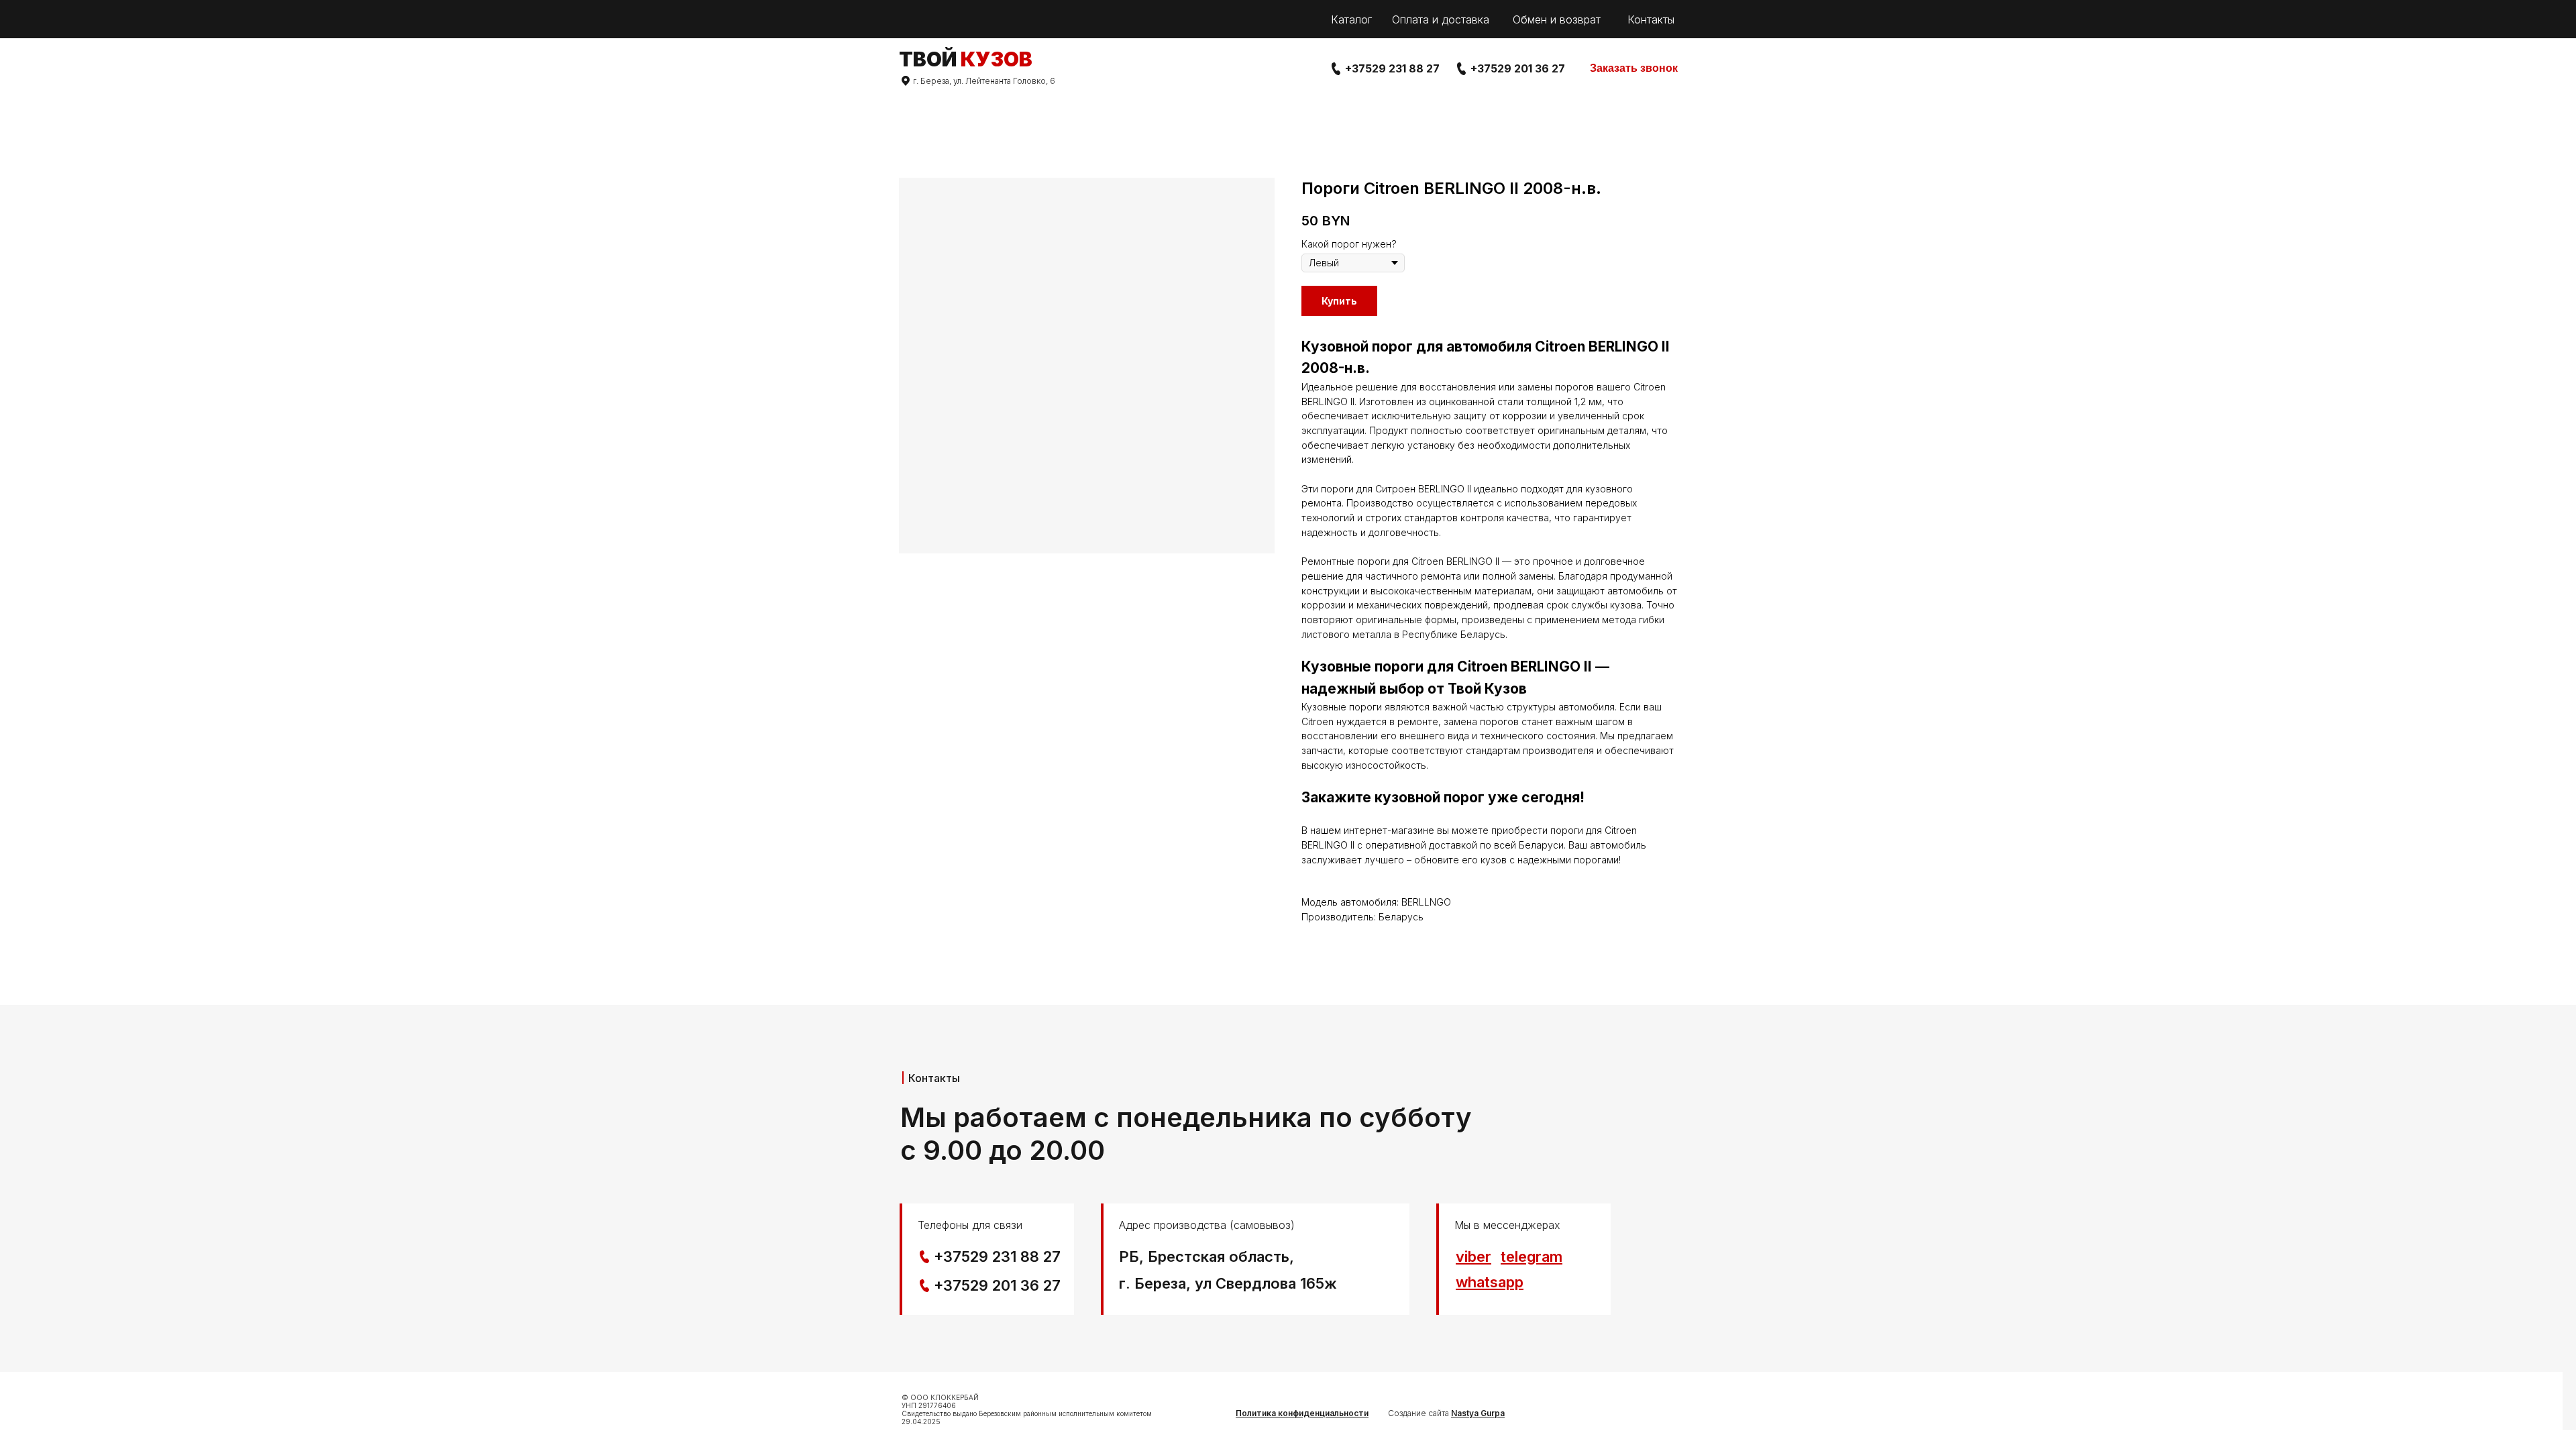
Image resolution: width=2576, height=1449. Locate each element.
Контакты (1651, 19)
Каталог (1351, 19)
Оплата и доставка (1441, 19)
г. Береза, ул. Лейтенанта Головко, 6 (984, 81)
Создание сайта (1446, 1413)
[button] (1634, 69)
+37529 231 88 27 (1392, 68)
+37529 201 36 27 (1518, 68)
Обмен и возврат (1557, 19)
